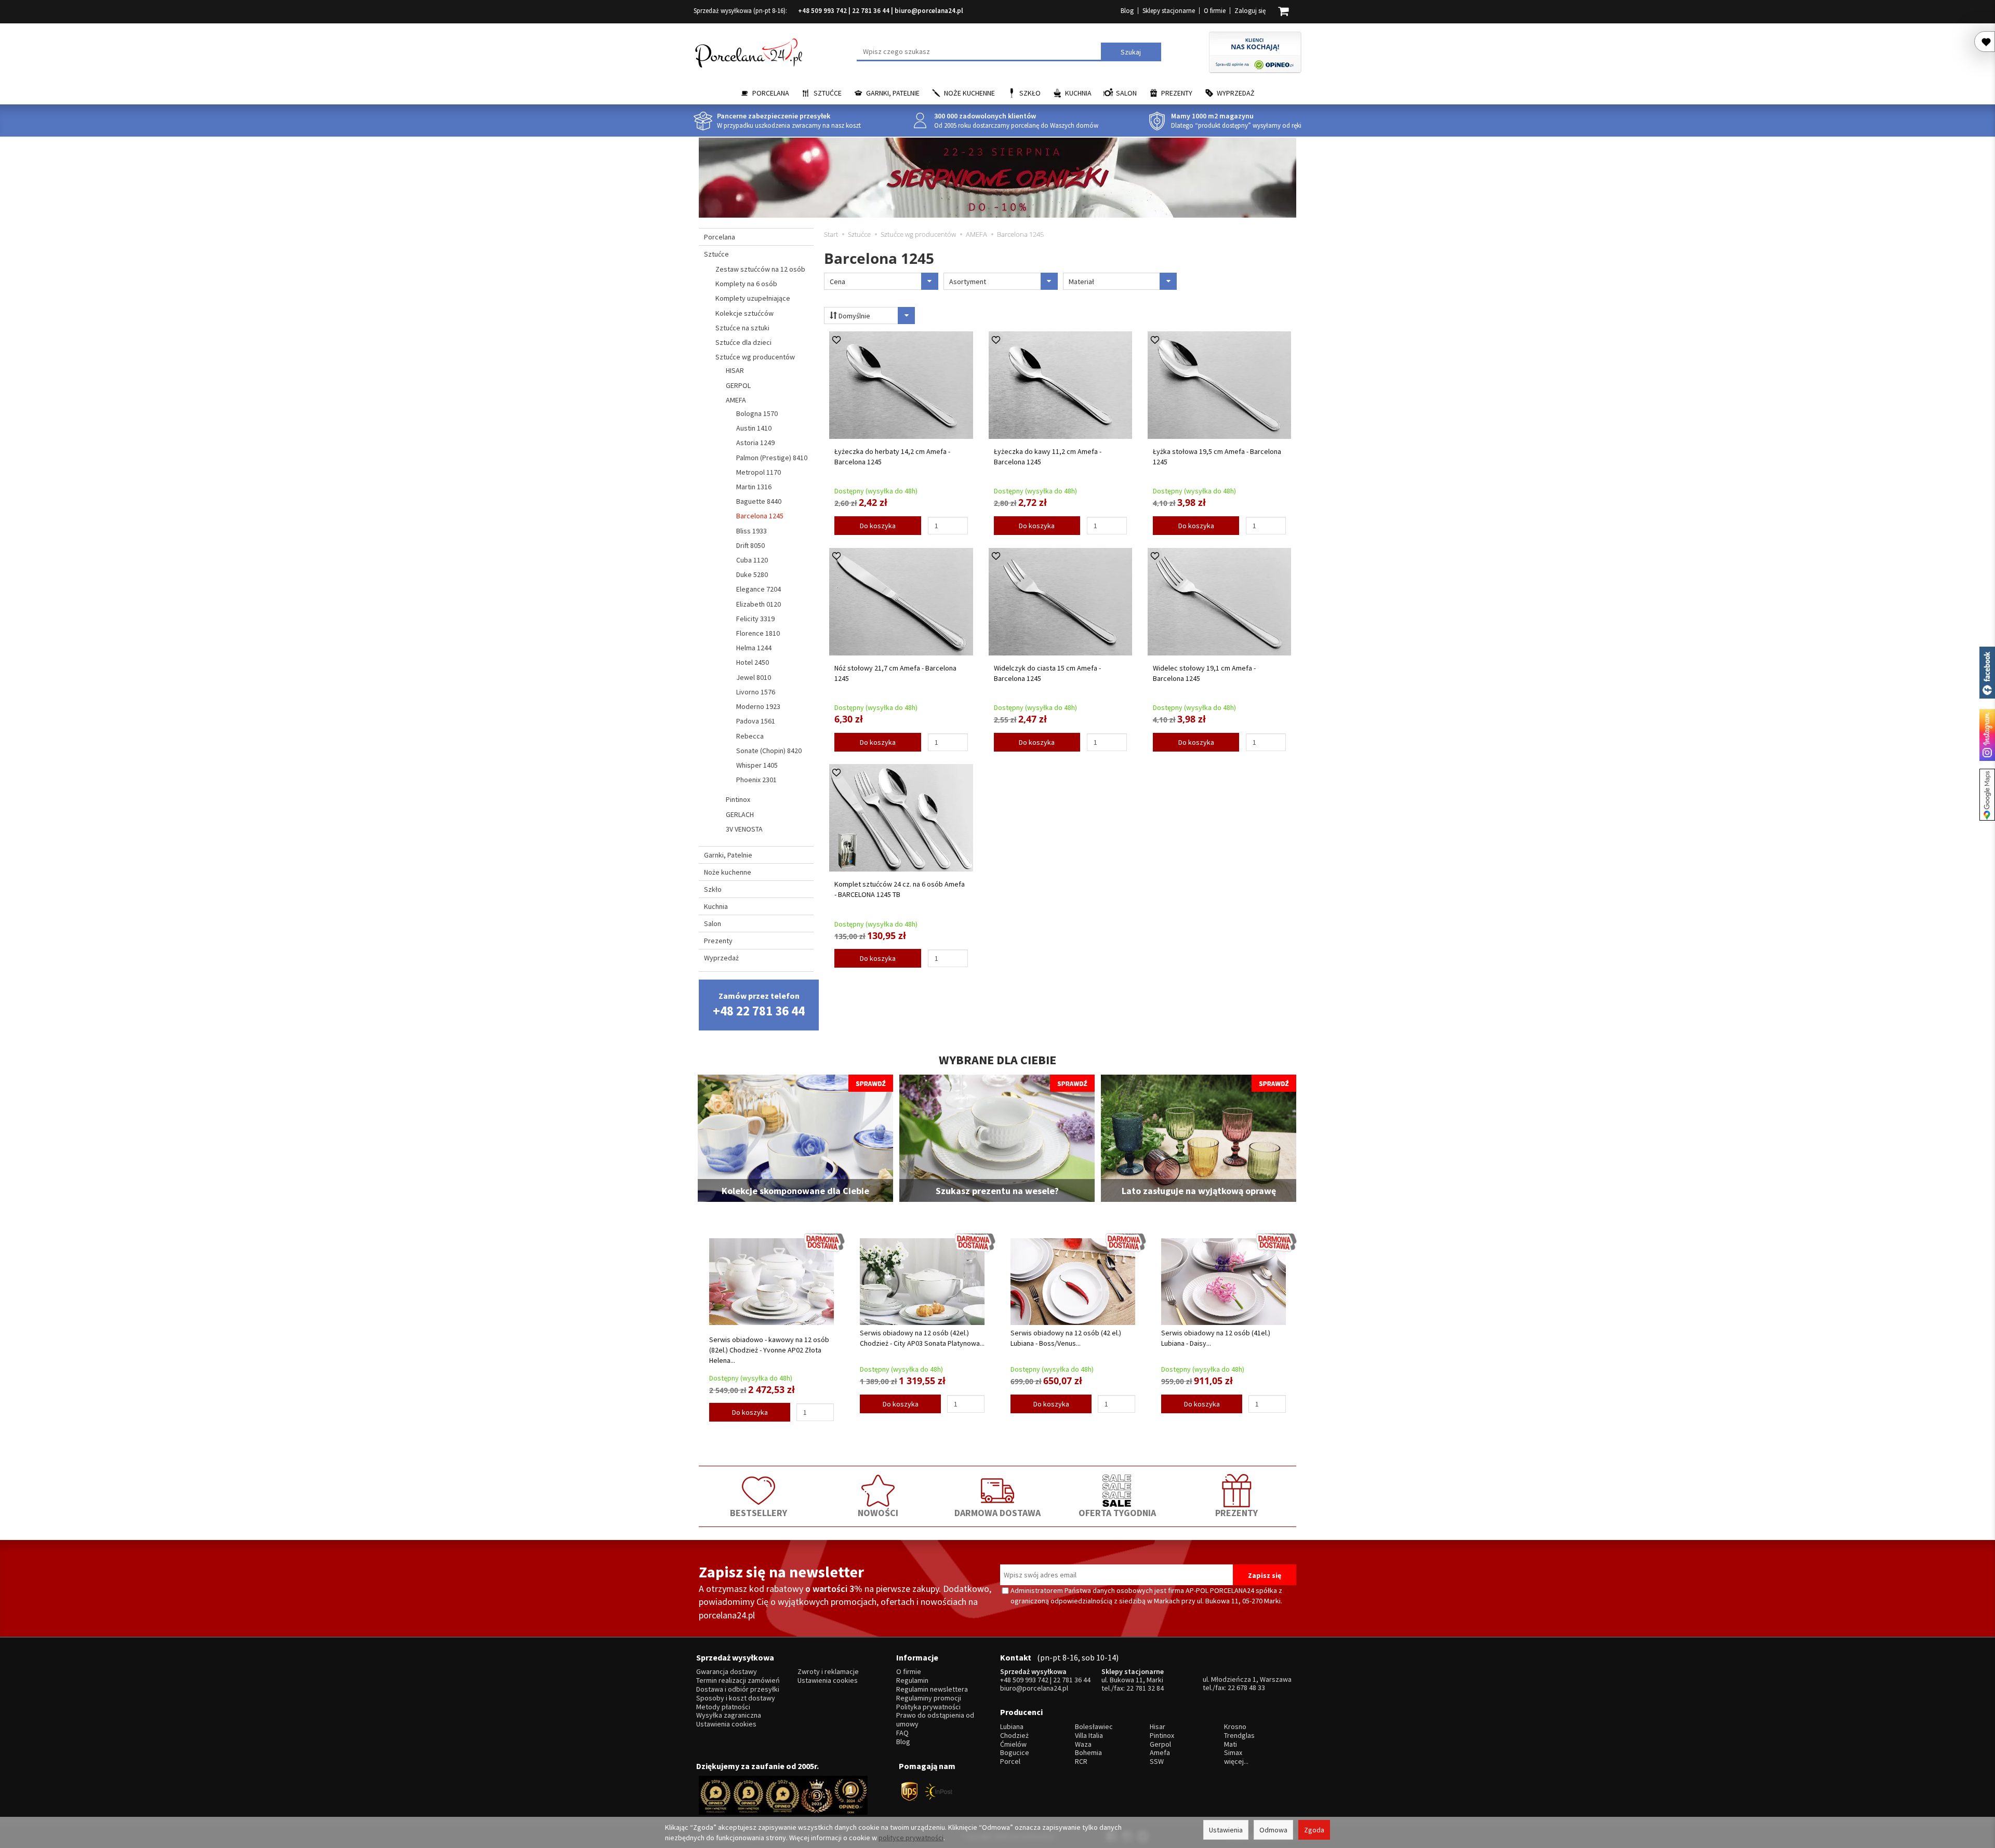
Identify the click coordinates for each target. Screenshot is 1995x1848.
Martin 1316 (754, 487)
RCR (1081, 1762)
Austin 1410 (754, 428)
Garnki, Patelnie (893, 93)
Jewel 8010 (754, 677)
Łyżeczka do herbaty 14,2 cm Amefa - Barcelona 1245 (892, 457)
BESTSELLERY (759, 1513)
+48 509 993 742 (822, 11)
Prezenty (1177, 93)
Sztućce (828, 93)
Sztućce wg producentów (755, 357)
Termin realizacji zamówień (738, 1680)
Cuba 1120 (752, 560)
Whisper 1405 (757, 765)
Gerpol (1160, 1744)
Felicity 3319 (755, 619)
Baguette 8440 (759, 501)
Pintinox (738, 799)
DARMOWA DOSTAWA (997, 1513)
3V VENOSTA (744, 829)
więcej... (1236, 1762)
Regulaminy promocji (929, 1698)
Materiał (1081, 282)
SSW (1157, 1762)
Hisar (1158, 1727)
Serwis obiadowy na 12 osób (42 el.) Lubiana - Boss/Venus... (1066, 1338)
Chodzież (1014, 1736)
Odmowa (1273, 1830)
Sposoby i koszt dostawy (736, 1698)
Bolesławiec (1094, 1727)
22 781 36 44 (871, 11)
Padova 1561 (756, 721)
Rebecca (750, 736)
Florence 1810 (758, 633)
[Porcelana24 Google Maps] (1987, 795)
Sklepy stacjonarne (1169, 11)
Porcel (1010, 1762)
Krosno (1235, 1727)
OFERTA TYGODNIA (1117, 1513)
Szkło (1030, 93)
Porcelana (771, 93)
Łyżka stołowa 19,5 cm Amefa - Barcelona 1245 (1217, 457)
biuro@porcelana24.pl (929, 11)
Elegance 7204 (759, 589)
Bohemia (1088, 1753)
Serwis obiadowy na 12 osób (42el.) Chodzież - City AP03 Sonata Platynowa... (922, 1338)
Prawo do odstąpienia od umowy (935, 1720)
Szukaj (1131, 52)
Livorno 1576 (756, 692)
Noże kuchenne (969, 93)
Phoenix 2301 (756, 780)
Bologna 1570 (757, 413)
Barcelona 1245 (760, 516)
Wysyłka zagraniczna (729, 1715)
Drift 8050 (750, 545)
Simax (1233, 1753)
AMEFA (736, 400)
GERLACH (740, 814)
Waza (1083, 1744)
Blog (1127, 11)
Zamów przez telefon (759, 1005)
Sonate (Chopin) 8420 (769, 751)
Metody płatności (723, 1707)
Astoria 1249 (755, 443)
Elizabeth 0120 (759, 604)
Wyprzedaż (1236, 93)
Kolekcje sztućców (744, 313)
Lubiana (1012, 1727)
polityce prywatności (911, 1838)
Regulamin (912, 1680)
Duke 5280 (752, 574)
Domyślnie (854, 316)
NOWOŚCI (878, 1513)
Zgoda (1314, 1830)
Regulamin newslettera (932, 1689)
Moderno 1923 (758, 706)
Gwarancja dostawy (727, 1672)
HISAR (735, 370)
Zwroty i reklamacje (828, 1672)
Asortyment (968, 282)
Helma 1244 (754, 648)
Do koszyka (878, 526)
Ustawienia (1226, 1830)
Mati (1231, 1744)
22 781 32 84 (1145, 1688)
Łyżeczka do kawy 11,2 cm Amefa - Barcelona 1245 (1048, 457)
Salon (1126, 93)
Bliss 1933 (752, 531)
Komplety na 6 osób (746, 284)
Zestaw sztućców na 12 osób (760, 269)
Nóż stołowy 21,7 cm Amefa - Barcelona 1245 (895, 673)
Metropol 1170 (759, 472)
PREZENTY (1236, 1513)
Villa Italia (1089, 1736)
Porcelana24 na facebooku (1987, 673)
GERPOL (738, 385)
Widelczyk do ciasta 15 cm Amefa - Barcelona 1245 (1047, 673)
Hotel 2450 (753, 662)
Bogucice (1015, 1753)
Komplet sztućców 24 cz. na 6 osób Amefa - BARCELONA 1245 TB (900, 889)
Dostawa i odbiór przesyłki (738, 1689)
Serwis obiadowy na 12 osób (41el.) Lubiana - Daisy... (1216, 1338)
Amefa (1160, 1753)
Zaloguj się (1250, 11)
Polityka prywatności (928, 1707)
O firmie (1215, 11)
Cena (837, 282)
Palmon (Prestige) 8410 (772, 458)
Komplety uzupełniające (753, 298)
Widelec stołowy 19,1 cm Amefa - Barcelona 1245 (1204, 673)
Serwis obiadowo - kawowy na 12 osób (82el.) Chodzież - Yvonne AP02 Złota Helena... (769, 1350)
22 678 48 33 (1246, 1688)
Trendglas (1239, 1736)
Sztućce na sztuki (742, 328)
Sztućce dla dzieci (743, 342)
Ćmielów (1013, 1744)
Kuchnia (1078, 93)
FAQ (902, 1733)
